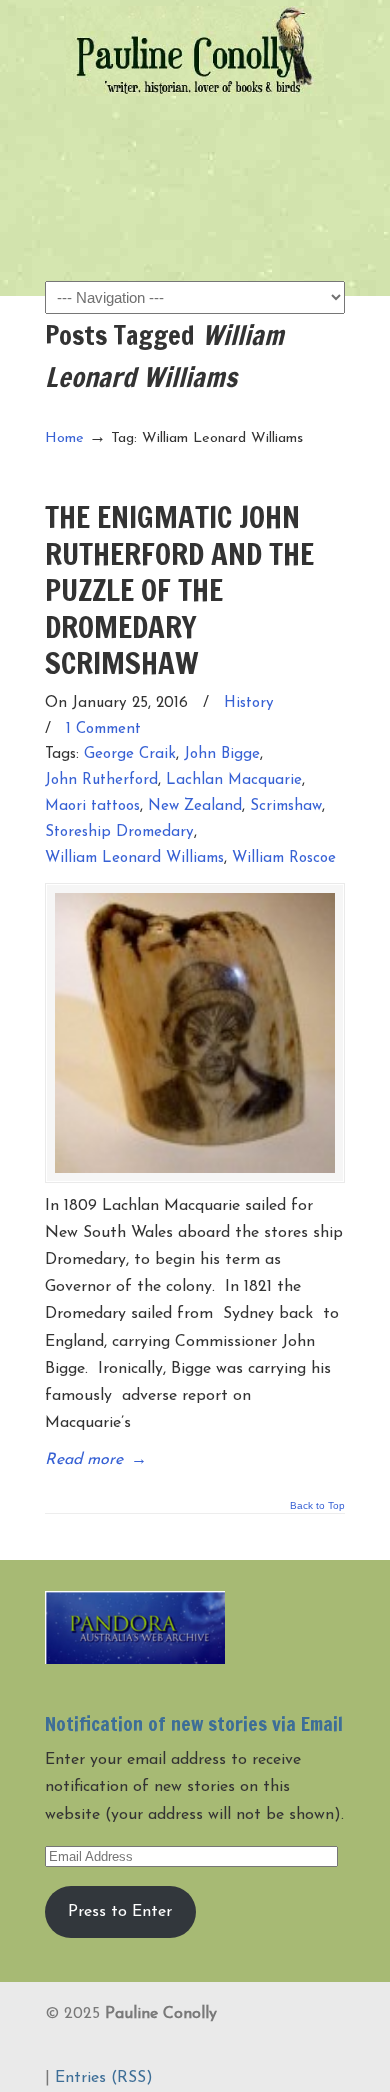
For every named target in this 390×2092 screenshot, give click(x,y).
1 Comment (103, 729)
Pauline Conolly (195, 51)
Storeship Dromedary (119, 832)
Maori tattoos (92, 806)
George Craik (130, 754)
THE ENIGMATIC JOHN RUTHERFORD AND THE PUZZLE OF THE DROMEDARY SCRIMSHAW (179, 589)
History (249, 703)
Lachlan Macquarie (234, 780)
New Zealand (195, 806)
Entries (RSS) (104, 2078)
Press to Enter (120, 1912)
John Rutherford (101, 780)
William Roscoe (284, 858)
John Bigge (222, 754)
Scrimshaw (286, 806)
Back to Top (317, 1506)
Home (64, 438)
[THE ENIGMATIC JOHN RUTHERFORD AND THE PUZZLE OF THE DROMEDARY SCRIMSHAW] (195, 1033)
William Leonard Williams (134, 858)
